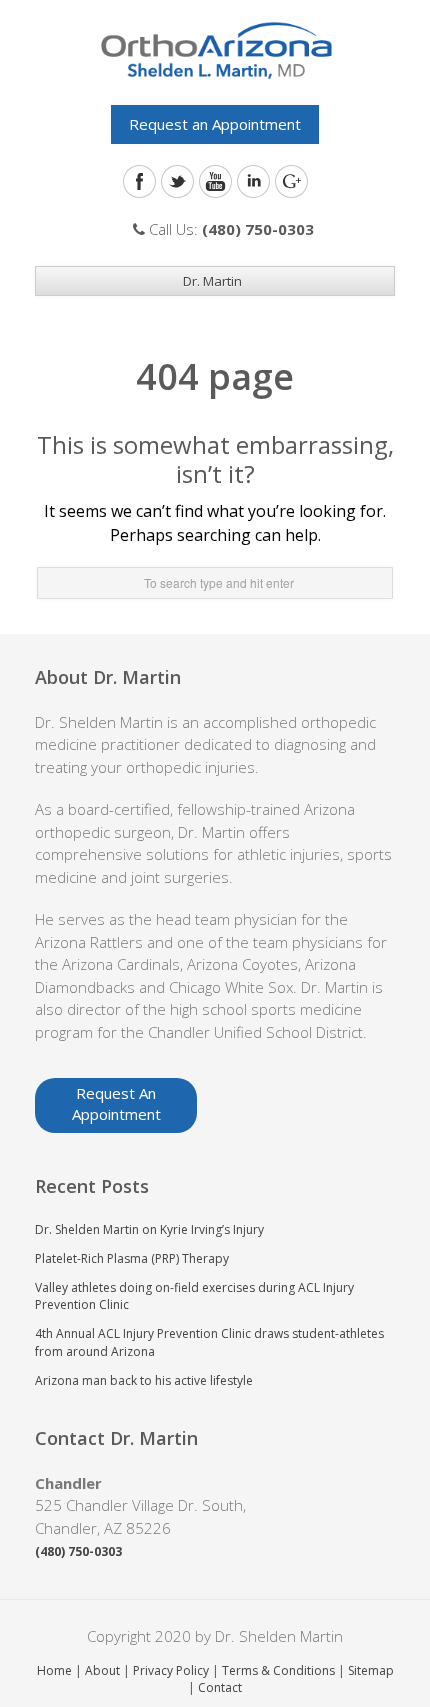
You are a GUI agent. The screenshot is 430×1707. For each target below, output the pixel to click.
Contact (220, 1687)
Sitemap (371, 1670)
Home (54, 1670)
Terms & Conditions (278, 1670)
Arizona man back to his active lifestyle (144, 1380)
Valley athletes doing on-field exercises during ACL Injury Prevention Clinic (194, 1296)
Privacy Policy (171, 1670)
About (102, 1670)
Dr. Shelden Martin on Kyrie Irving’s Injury (149, 1229)
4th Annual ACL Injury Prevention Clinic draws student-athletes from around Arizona (209, 1342)
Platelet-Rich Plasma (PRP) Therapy (132, 1258)
